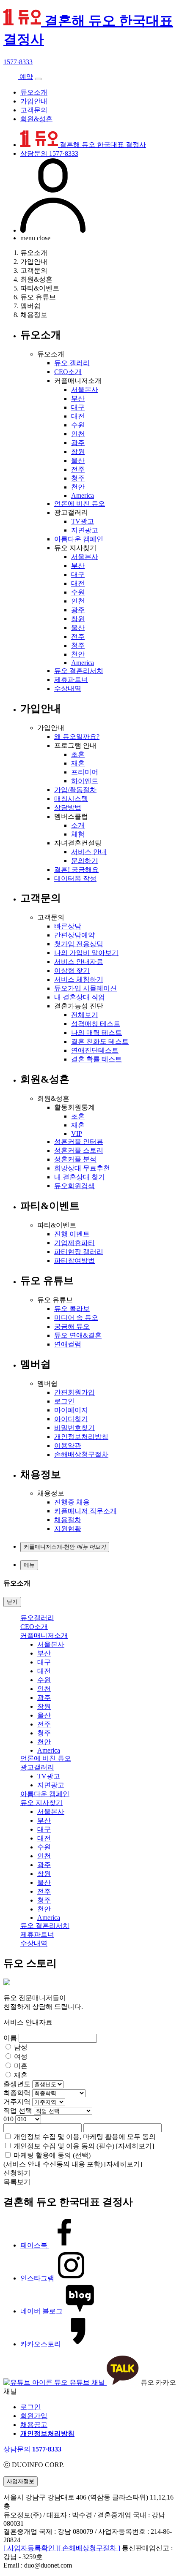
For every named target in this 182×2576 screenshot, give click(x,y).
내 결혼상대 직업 (80, 997)
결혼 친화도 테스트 (100, 1041)
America (83, 495)
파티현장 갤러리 (79, 1252)
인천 (78, 434)
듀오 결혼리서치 (79, 671)
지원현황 (68, 1529)
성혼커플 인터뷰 (79, 1141)
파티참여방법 (74, 1261)
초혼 (78, 754)
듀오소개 (34, 92)
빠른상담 (68, 926)
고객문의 (34, 110)
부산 (78, 398)
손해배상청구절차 (81, 1454)
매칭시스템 (71, 799)
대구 (78, 407)
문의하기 (85, 861)
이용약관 (68, 1445)
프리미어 (85, 772)
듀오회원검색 (74, 1186)
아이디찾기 (71, 1419)
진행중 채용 (72, 1502)
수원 (78, 425)
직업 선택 (18, 2110)
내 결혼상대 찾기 (80, 1177)
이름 (10, 2038)
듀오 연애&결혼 (78, 1335)
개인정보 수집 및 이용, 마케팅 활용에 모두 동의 (85, 2137)
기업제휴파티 (74, 1243)
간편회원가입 (74, 1392)
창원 (78, 452)
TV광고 (83, 521)
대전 (78, 416)
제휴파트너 (71, 680)
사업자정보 (21, 2481)
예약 (25, 77)
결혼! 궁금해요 (76, 870)
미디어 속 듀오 (76, 1318)
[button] (65, 1547)
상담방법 (68, 808)
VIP (77, 1133)
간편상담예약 (74, 935)
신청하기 (17, 2173)
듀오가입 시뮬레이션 (85, 988)
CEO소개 (68, 372)
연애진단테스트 (95, 1050)
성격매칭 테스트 (96, 1024)
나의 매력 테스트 (97, 1033)
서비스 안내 (89, 852)
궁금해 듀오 (72, 1326)
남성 (21, 2047)
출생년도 (17, 2084)
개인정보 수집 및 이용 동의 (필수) (65, 2146)
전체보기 (85, 1015)
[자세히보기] (135, 2146)
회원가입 (34, 2416)
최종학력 (17, 2093)
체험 (78, 834)
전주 (78, 469)
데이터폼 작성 (75, 878)
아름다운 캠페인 (79, 539)
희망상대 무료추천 (82, 1168)
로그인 (64, 1401)
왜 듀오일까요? (77, 737)
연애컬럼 (68, 1344)
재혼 (78, 763)
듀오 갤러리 (72, 363)
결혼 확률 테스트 (97, 1059)
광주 (78, 443)
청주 (78, 478)
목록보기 (17, 2182)
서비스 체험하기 (79, 979)
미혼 (21, 2066)
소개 (78, 825)
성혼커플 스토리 (79, 1150)
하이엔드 (85, 781)
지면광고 (85, 530)
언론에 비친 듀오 (80, 504)
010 (8, 2119)
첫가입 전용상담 (79, 944)
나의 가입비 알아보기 (86, 953)
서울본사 (85, 390)
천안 (78, 487)
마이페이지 (71, 1410)
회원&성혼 (36, 119)
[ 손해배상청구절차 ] (89, 2548)
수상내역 (68, 688)
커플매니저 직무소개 (85, 1511)
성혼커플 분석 (75, 1159)
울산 (78, 460)
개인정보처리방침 (81, 1437)
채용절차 (68, 1520)
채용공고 (34, 2425)
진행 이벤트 (72, 1234)
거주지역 (17, 2102)
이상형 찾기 (72, 970)
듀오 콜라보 (72, 1309)
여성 (21, 2056)
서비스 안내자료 (79, 962)
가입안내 (34, 101)
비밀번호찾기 (74, 1428)
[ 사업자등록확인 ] (31, 2548)
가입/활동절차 (75, 790)
